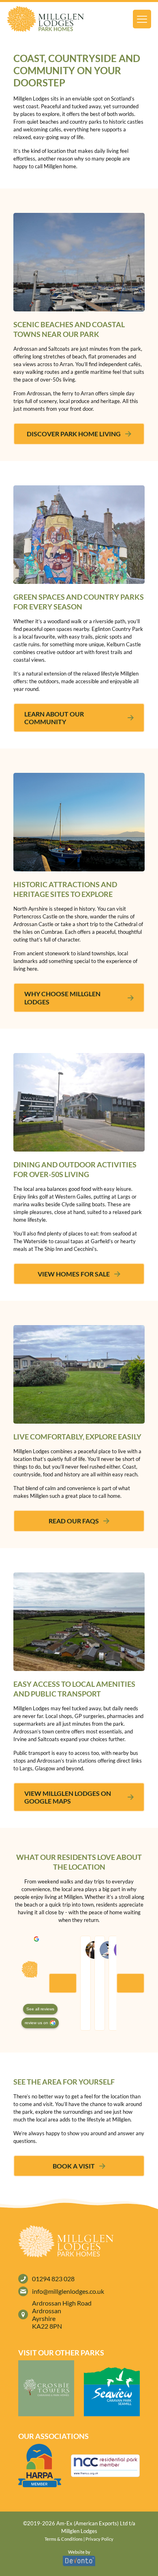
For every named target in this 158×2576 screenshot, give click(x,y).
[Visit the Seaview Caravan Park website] (112, 2388)
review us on (36, 2023)
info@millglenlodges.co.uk (68, 2291)
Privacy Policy (99, 2539)
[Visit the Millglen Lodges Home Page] (45, 19)
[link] (45, 19)
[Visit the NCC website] (105, 2466)
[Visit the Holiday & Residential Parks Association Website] (40, 2465)
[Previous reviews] (63, 1983)
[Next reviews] (130, 1983)
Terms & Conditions (64, 2539)
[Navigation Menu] (142, 19)
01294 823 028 (53, 2279)
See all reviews (40, 2009)
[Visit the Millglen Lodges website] (46, 2388)
